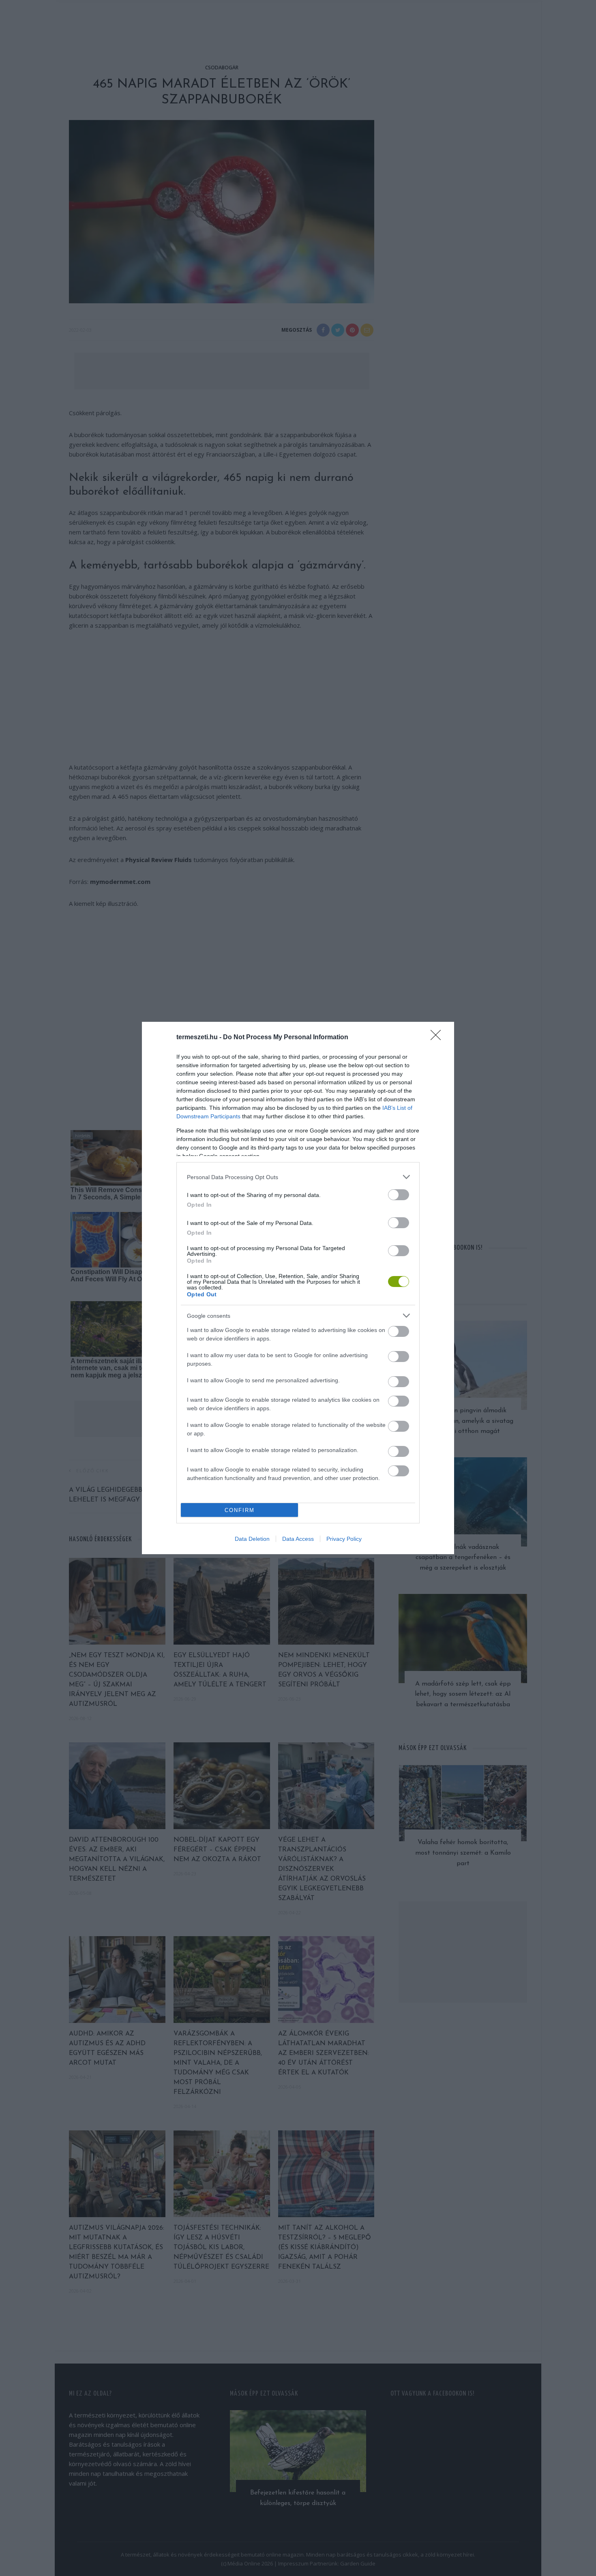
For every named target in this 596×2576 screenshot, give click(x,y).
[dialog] (298, 1288)
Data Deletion (252, 1539)
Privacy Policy (344, 1539)
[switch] (399, 1195)
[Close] (438, 1038)
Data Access (298, 1539)
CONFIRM (240, 1510)
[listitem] (298, 1177)
